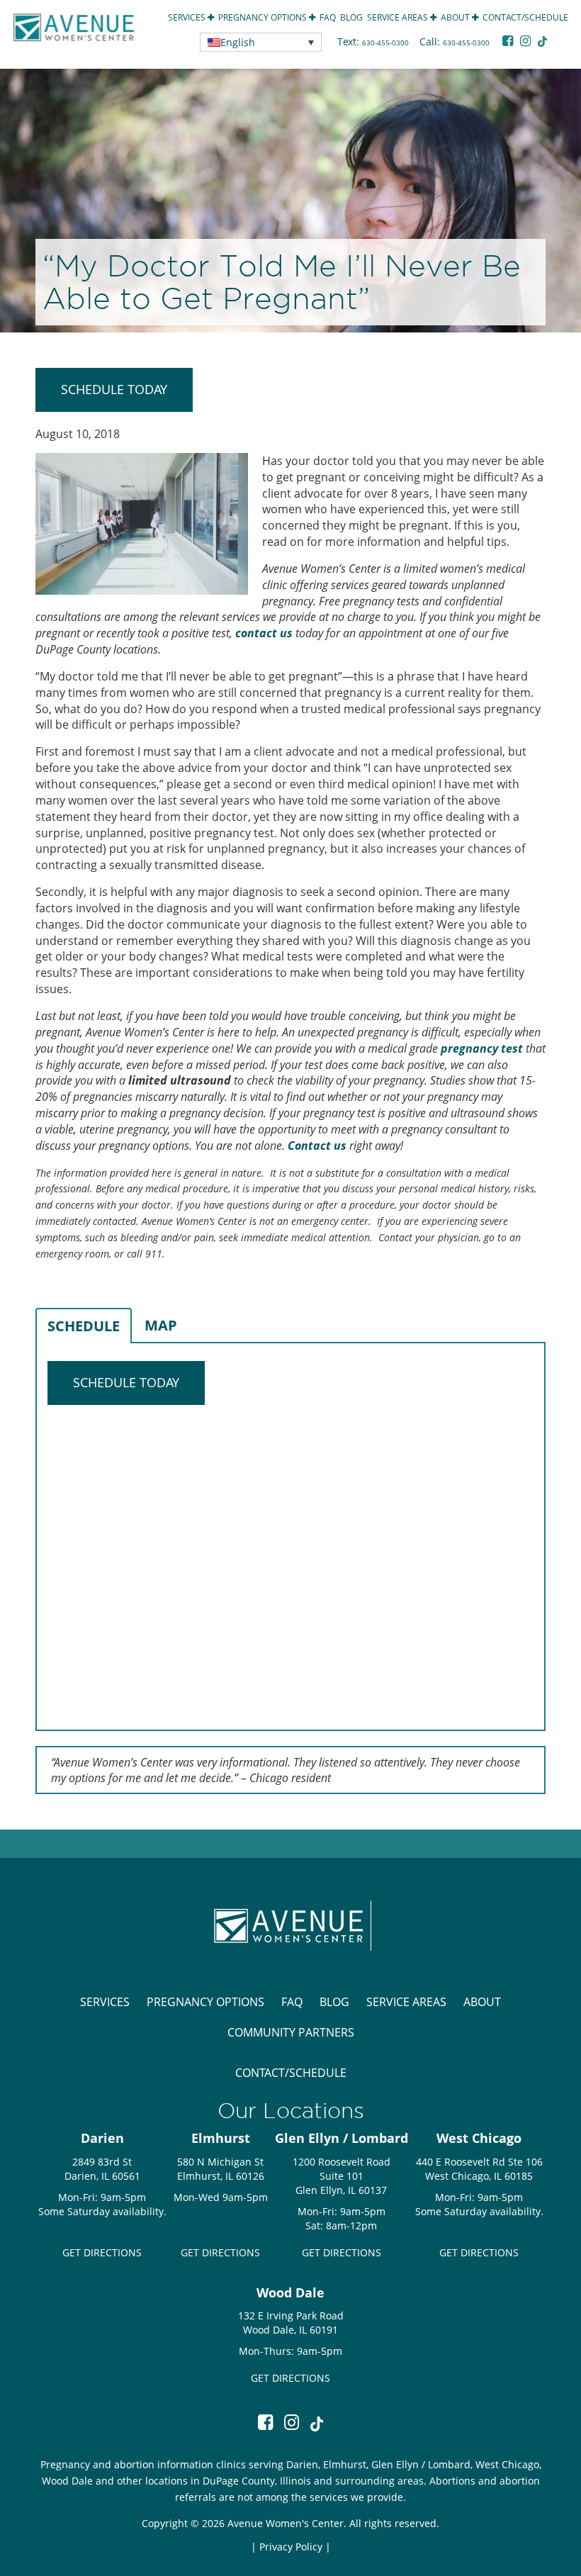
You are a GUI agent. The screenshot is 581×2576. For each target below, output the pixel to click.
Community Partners (291, 2032)
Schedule (84, 1326)
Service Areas (399, 17)
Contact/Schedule (525, 17)
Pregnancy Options (264, 17)
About (456, 17)
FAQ (328, 17)
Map (161, 1325)
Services (188, 17)
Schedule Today (114, 389)
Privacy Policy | (295, 2547)
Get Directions (102, 2252)
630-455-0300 (387, 43)
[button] (261, 42)
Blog (351, 17)
